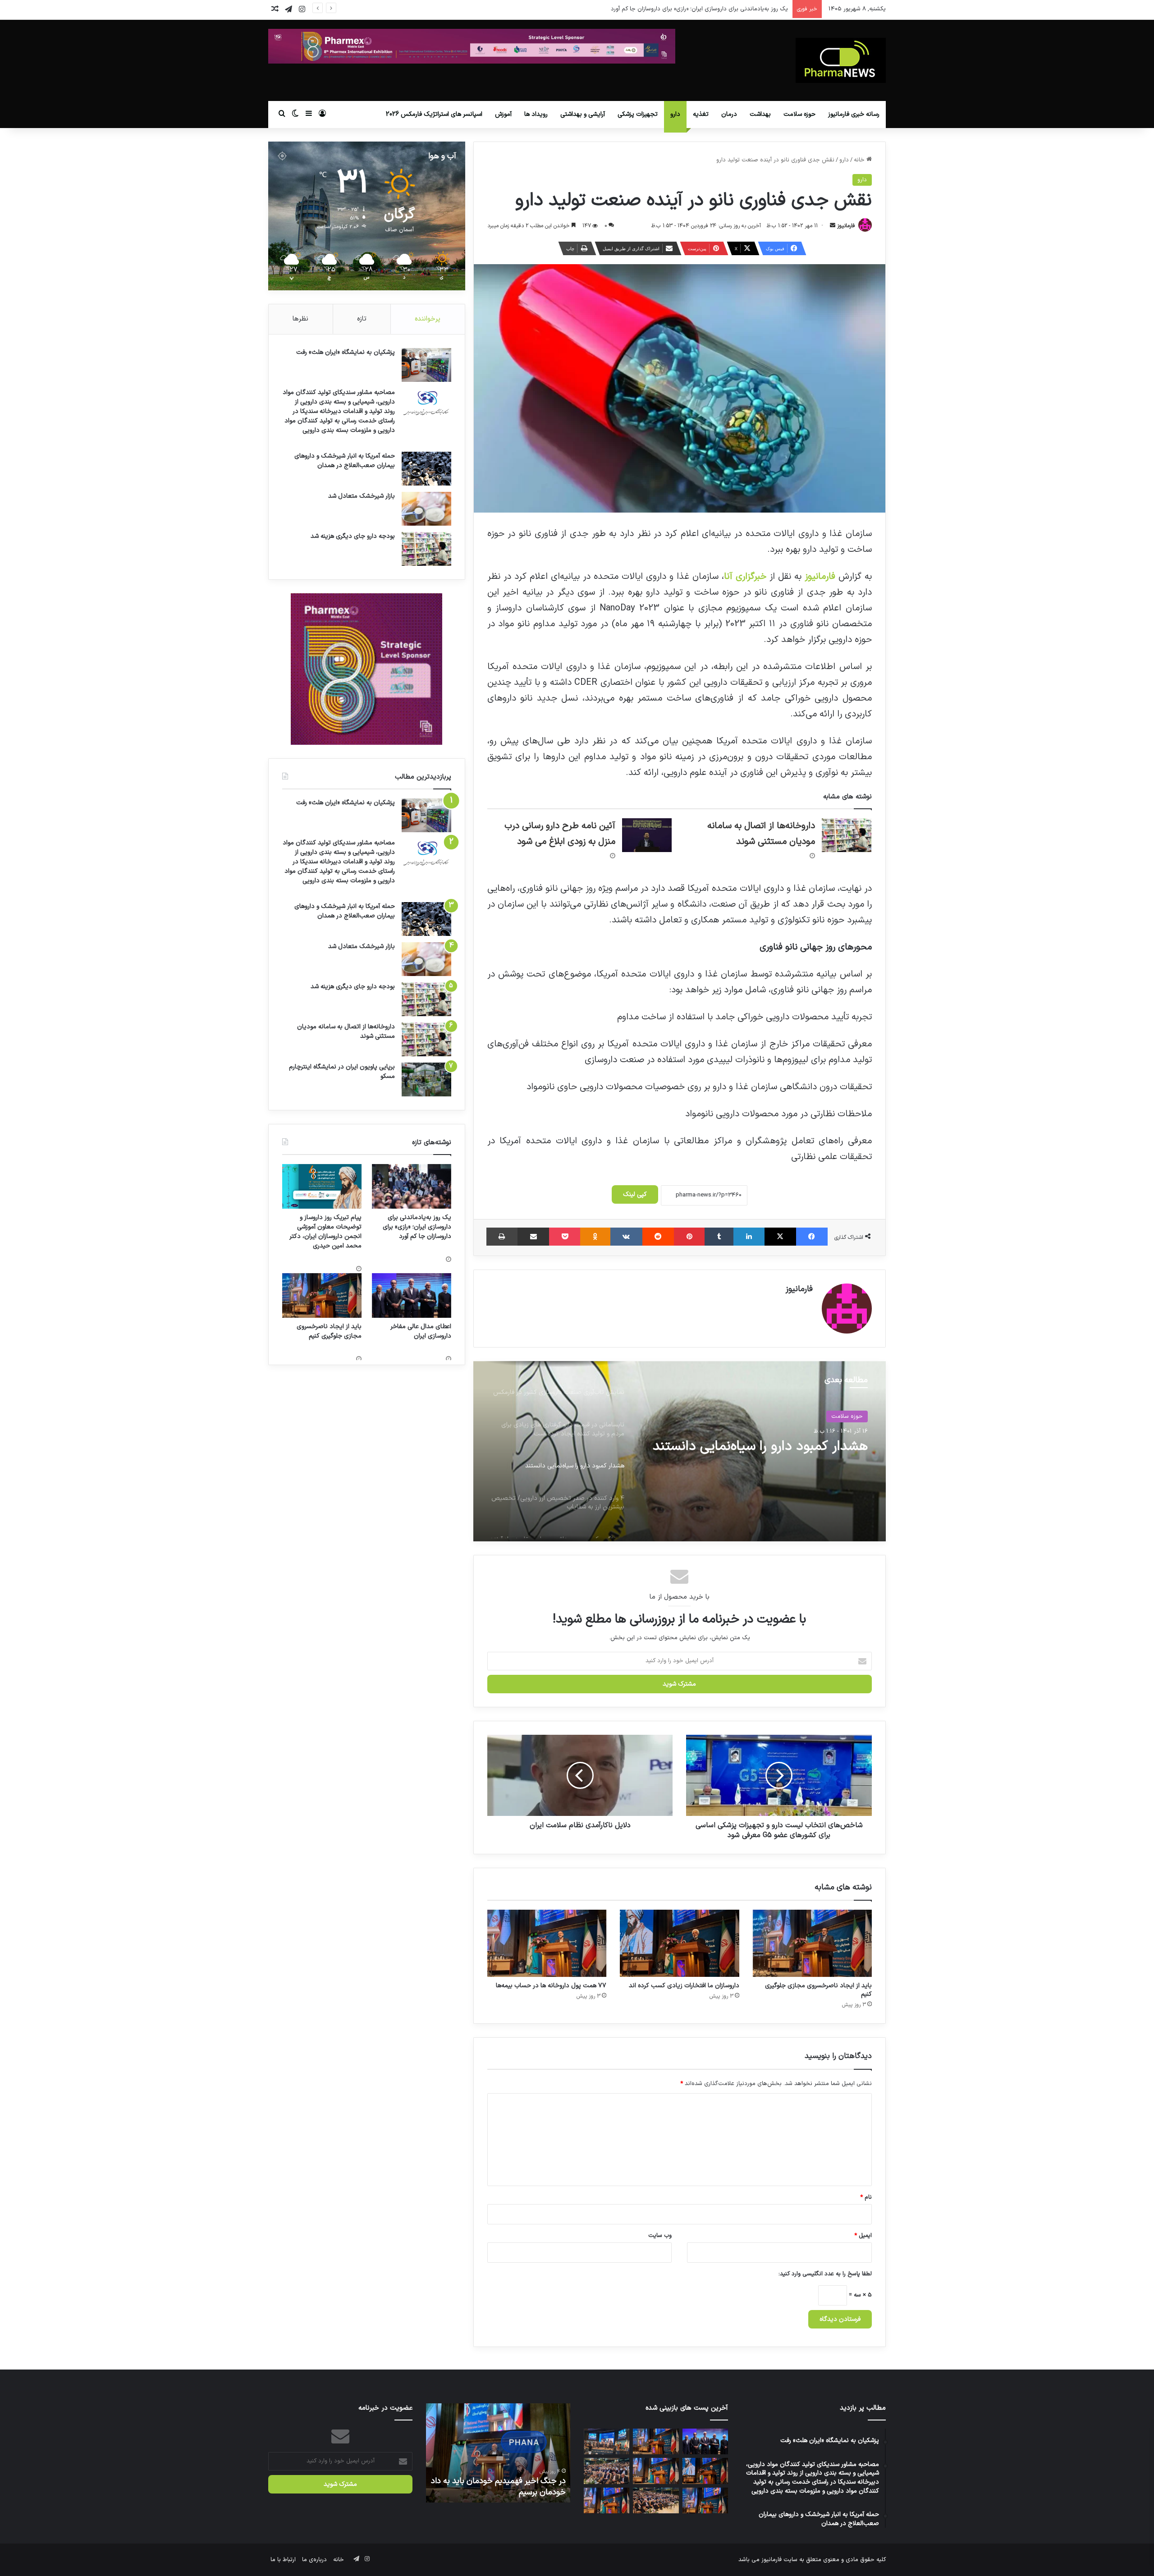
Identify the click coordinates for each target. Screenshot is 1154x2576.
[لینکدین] (749, 1237)
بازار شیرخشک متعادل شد (362, 496)
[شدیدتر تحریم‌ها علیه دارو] (607, 2500)
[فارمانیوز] (841, 60)
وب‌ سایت (660, 2236)
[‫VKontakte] (626, 1237)
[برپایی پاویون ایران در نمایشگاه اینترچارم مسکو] (426, 1079)
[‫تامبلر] (719, 1237)
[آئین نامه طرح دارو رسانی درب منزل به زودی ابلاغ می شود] (647, 835)
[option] (679, 1451)
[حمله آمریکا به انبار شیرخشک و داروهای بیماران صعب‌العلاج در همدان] (426, 469)
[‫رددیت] (658, 1237)
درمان (729, 114)
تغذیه (701, 114)
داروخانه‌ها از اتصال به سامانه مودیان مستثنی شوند (346, 1031)
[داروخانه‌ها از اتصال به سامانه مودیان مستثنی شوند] (847, 835)
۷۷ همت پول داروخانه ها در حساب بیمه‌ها (551, 1986)
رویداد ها (536, 114)
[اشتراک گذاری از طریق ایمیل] (533, 1237)
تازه (362, 319)
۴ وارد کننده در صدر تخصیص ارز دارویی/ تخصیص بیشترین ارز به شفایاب (758, 1455)
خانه (860, 160)
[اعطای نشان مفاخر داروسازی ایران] (607, 2441)
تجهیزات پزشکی (638, 114)
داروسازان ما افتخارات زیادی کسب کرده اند (684, 1986)
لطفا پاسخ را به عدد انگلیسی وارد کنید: (825, 2274)
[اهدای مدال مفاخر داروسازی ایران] (705, 2500)
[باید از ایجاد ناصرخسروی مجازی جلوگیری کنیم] (812, 1943)
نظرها (300, 319)
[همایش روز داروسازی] (607, 2471)
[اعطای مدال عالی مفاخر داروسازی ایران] (412, 1295)
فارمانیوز (846, 226)
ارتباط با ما (283, 2560)
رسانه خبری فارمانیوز (854, 114)
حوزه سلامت (799, 114)
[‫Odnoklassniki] (595, 1237)
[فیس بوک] (812, 1237)
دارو (675, 114)
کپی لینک (635, 1194)
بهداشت (760, 114)
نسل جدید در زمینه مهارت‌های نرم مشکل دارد (499, 2487)
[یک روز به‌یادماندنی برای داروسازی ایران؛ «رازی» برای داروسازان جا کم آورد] (412, 1186)
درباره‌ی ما (314, 2560)
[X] (780, 1237)
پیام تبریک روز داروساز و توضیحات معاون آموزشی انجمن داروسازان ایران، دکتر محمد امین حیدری (669, 9)
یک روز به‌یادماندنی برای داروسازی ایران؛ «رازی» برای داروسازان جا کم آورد (417, 1227)
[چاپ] (502, 1237)
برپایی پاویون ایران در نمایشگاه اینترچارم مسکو (342, 1072)
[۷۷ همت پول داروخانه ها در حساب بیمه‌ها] (547, 1943)
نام (866, 2197)
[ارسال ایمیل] (833, 226)
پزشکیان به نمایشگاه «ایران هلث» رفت (346, 352)
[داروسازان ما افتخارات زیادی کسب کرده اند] (679, 1943)
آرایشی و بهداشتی (583, 114)
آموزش (503, 114)
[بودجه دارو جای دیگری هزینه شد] (426, 549)
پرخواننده (428, 319)
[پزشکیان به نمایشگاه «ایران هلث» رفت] (426, 365)
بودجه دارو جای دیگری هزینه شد (353, 536)
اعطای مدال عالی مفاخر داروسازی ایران (421, 1331)
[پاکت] (565, 1237)
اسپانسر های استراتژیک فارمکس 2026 (434, 114)
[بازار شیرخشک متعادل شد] (426, 509)
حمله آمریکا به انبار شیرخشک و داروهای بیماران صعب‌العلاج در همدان (345, 461)
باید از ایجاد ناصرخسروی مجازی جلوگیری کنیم (818, 1990)
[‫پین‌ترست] (689, 1237)
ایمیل (863, 2236)
